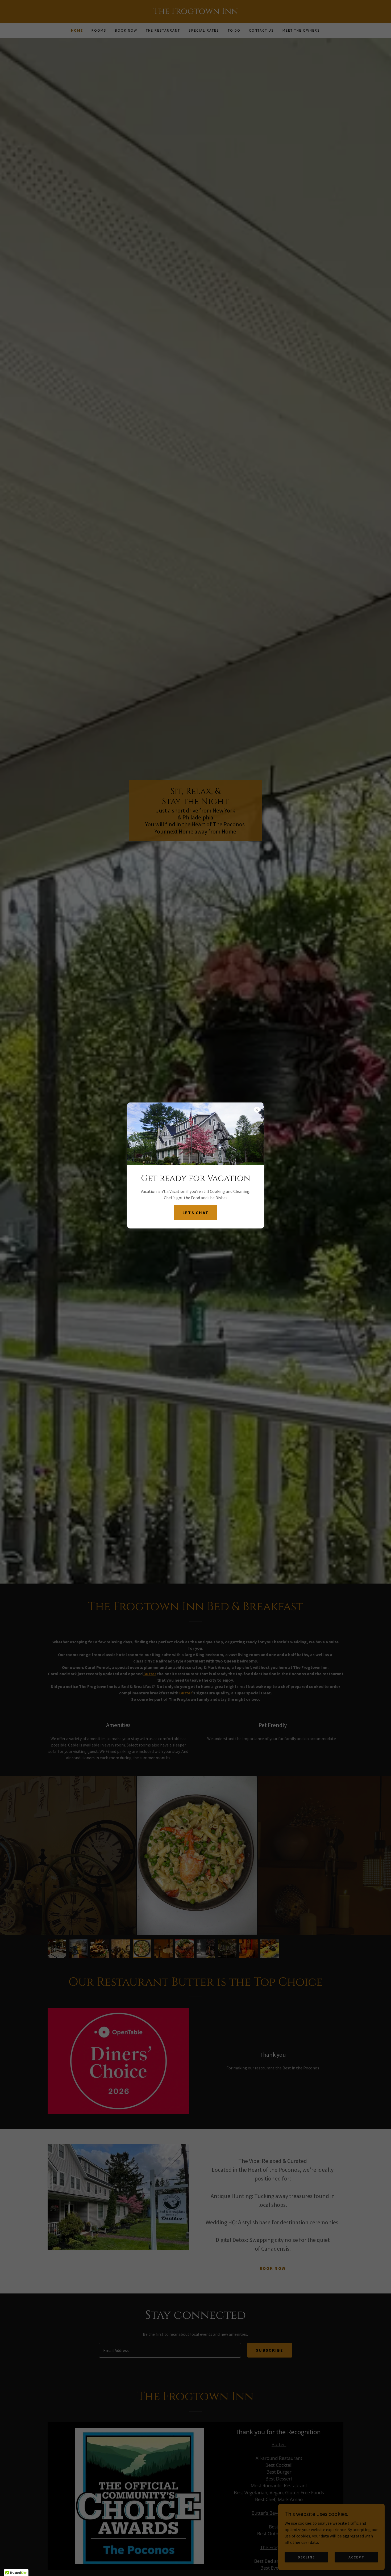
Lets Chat (196, 1213)
